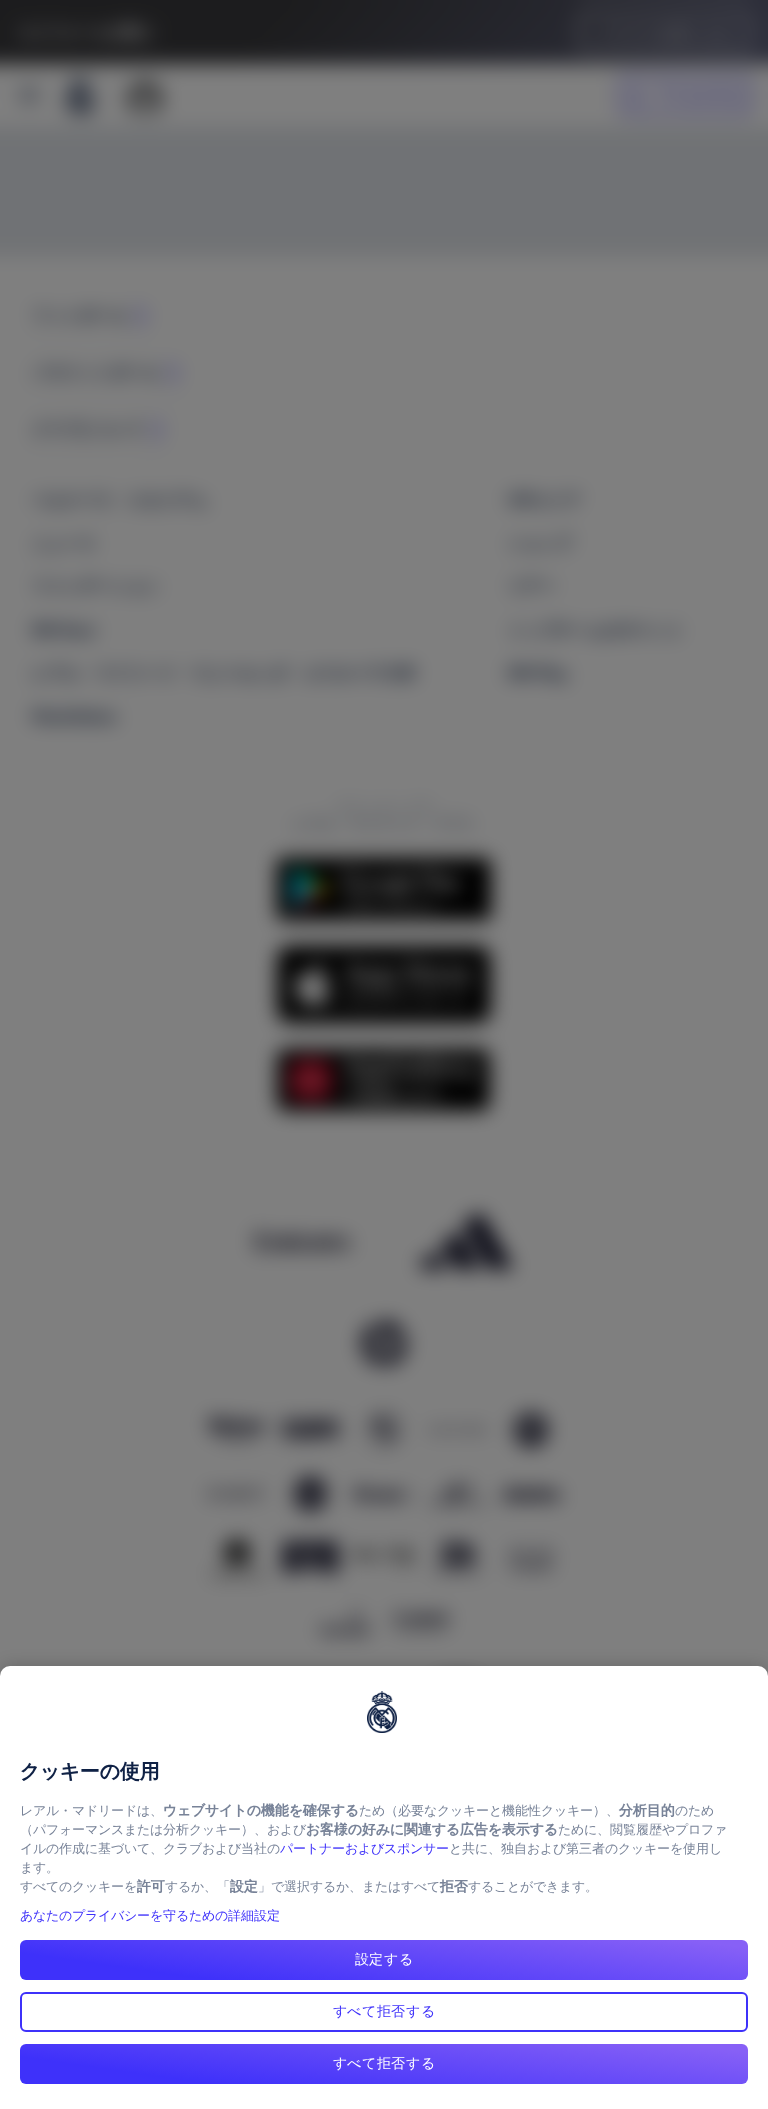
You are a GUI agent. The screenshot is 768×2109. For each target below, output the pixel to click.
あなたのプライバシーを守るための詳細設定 (150, 1915)
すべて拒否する (384, 2011)
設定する (384, 1959)
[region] (384, 1887)
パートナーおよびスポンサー (364, 1848)
